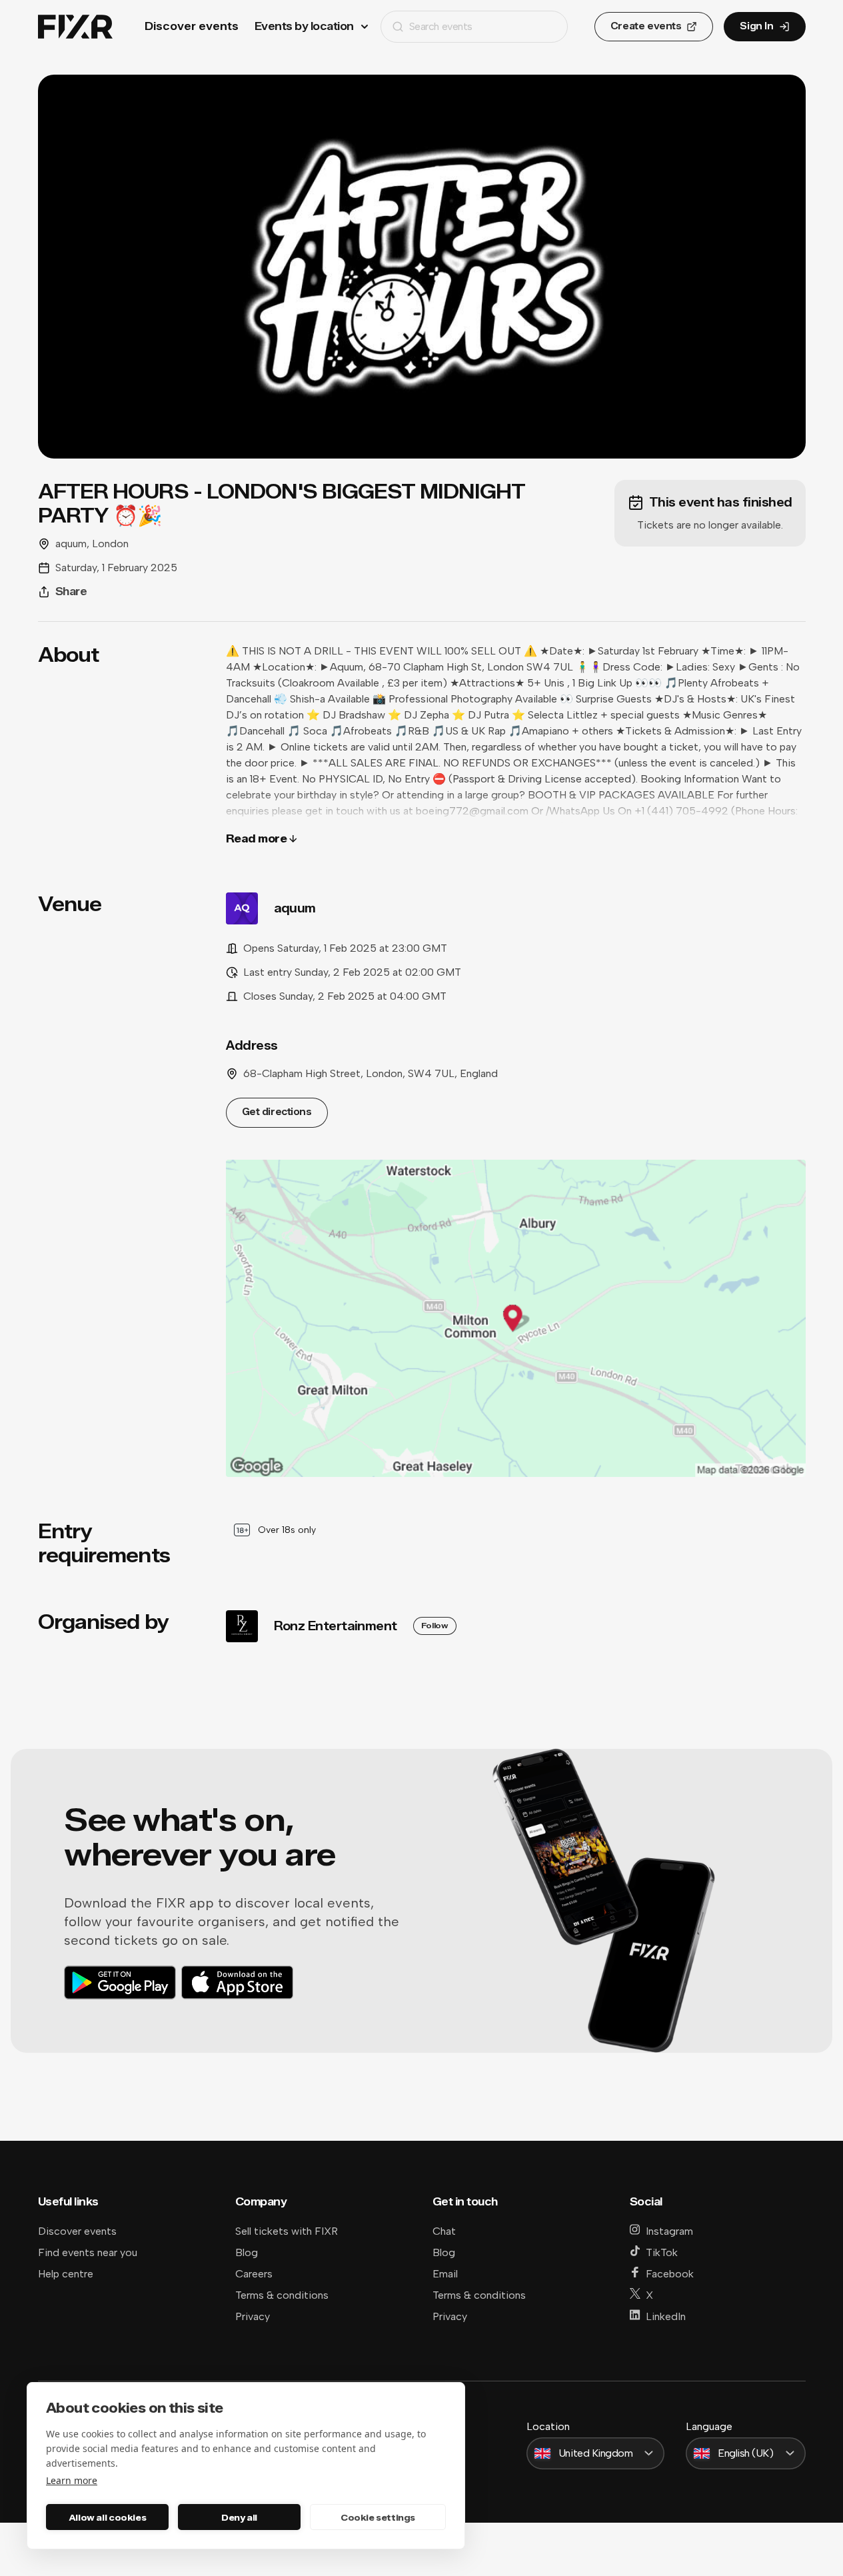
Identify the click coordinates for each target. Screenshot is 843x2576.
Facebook (670, 2274)
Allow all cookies (107, 2517)
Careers (254, 2274)
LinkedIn (666, 2316)
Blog (247, 2252)
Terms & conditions (282, 2295)
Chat (444, 2231)
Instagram (669, 2231)
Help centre (66, 2274)
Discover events (192, 26)
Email (445, 2274)
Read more (257, 839)
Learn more (72, 2480)
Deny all (239, 2517)
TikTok (662, 2252)
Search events (441, 26)
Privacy (253, 2316)
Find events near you (88, 2252)
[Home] (75, 27)
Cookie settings (378, 2517)
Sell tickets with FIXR (287, 2231)
